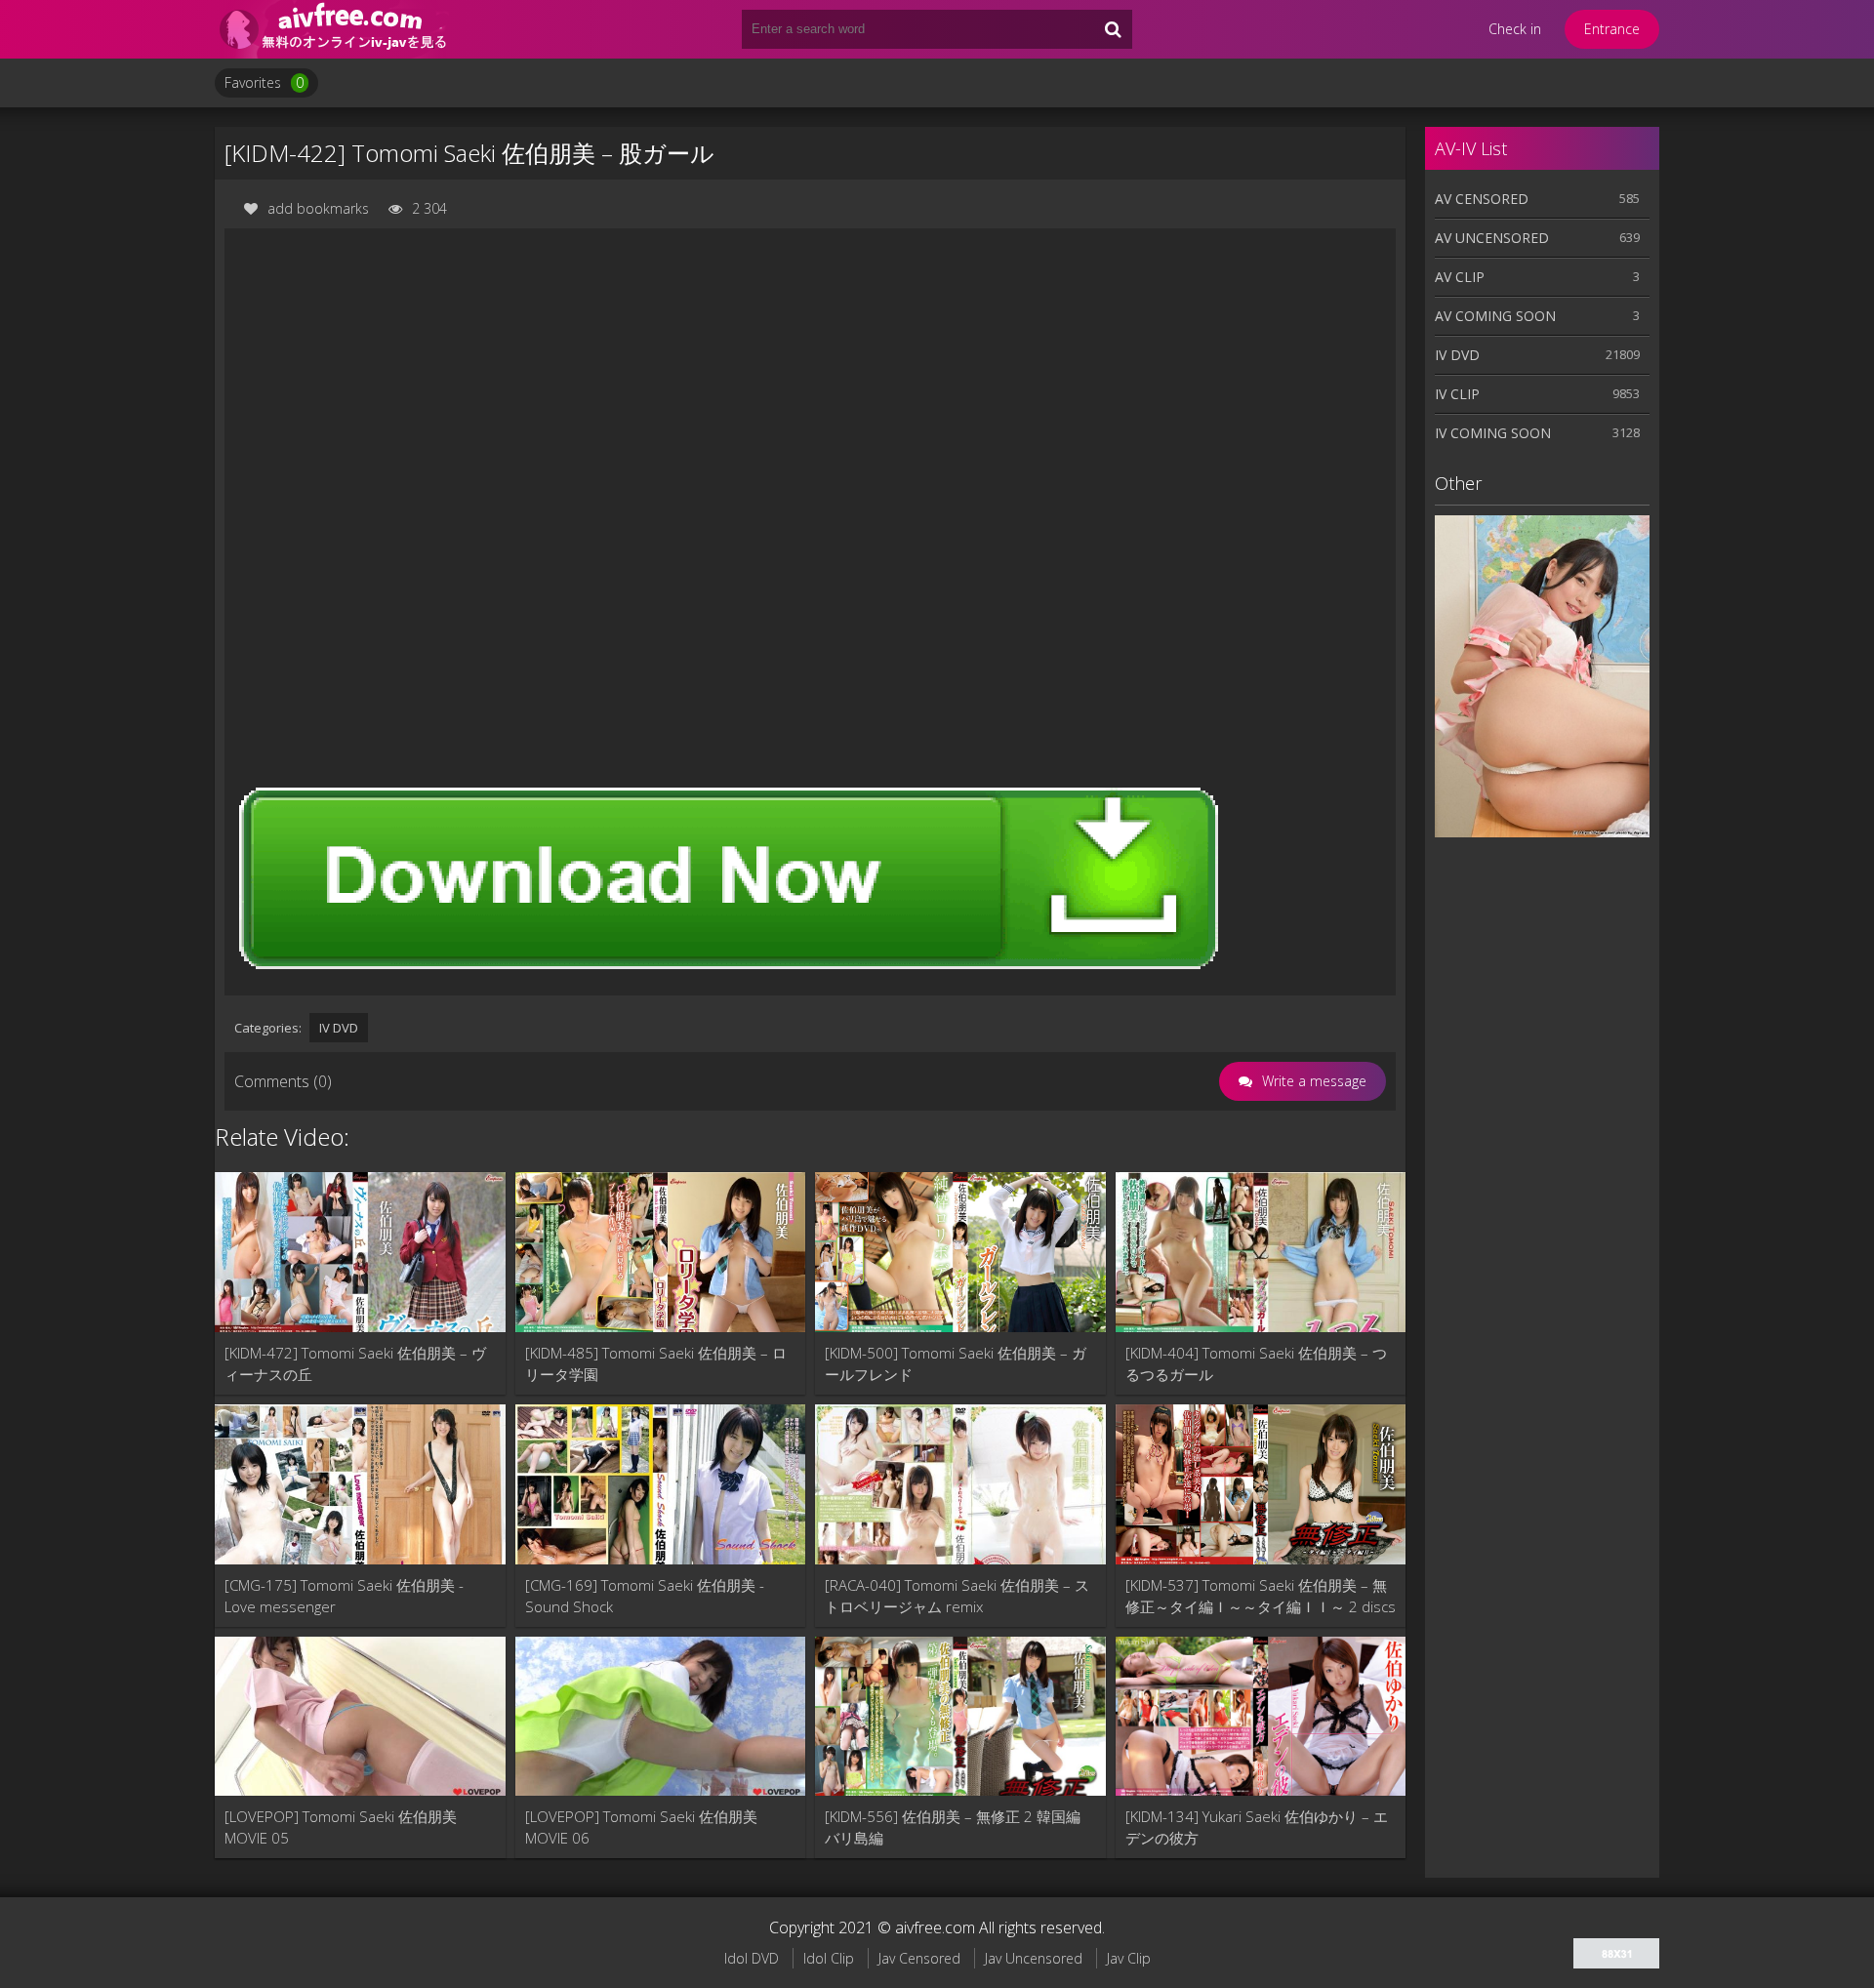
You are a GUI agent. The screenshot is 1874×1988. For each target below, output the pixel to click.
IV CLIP (1457, 394)
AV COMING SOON (1495, 316)
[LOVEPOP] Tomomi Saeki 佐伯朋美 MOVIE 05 (341, 1827)
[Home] (332, 29)
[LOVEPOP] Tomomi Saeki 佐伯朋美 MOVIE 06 (641, 1827)
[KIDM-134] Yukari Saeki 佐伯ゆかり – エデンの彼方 (1257, 1827)
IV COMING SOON (1493, 433)
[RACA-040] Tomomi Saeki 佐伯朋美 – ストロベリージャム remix (957, 1596)
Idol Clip (829, 1958)
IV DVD (339, 1028)
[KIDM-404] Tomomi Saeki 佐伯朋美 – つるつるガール (1256, 1363)
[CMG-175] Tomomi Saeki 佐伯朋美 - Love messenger (344, 1596)
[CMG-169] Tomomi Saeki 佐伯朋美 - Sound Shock (645, 1596)
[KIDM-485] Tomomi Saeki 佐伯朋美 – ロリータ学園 (656, 1363)
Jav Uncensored (1034, 1958)
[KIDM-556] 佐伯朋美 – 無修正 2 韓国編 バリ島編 (953, 1827)
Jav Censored (919, 1958)
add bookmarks (318, 208)
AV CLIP (1460, 277)
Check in (1515, 29)
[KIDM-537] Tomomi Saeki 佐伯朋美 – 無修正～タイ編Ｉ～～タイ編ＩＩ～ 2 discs (1261, 1596)
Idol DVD (752, 1958)
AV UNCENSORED (1492, 238)
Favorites (264, 82)
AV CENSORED (1482, 199)
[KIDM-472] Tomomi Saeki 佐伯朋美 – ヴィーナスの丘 (355, 1363)
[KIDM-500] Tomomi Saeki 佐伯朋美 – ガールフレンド (956, 1363)
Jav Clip (1129, 1958)
